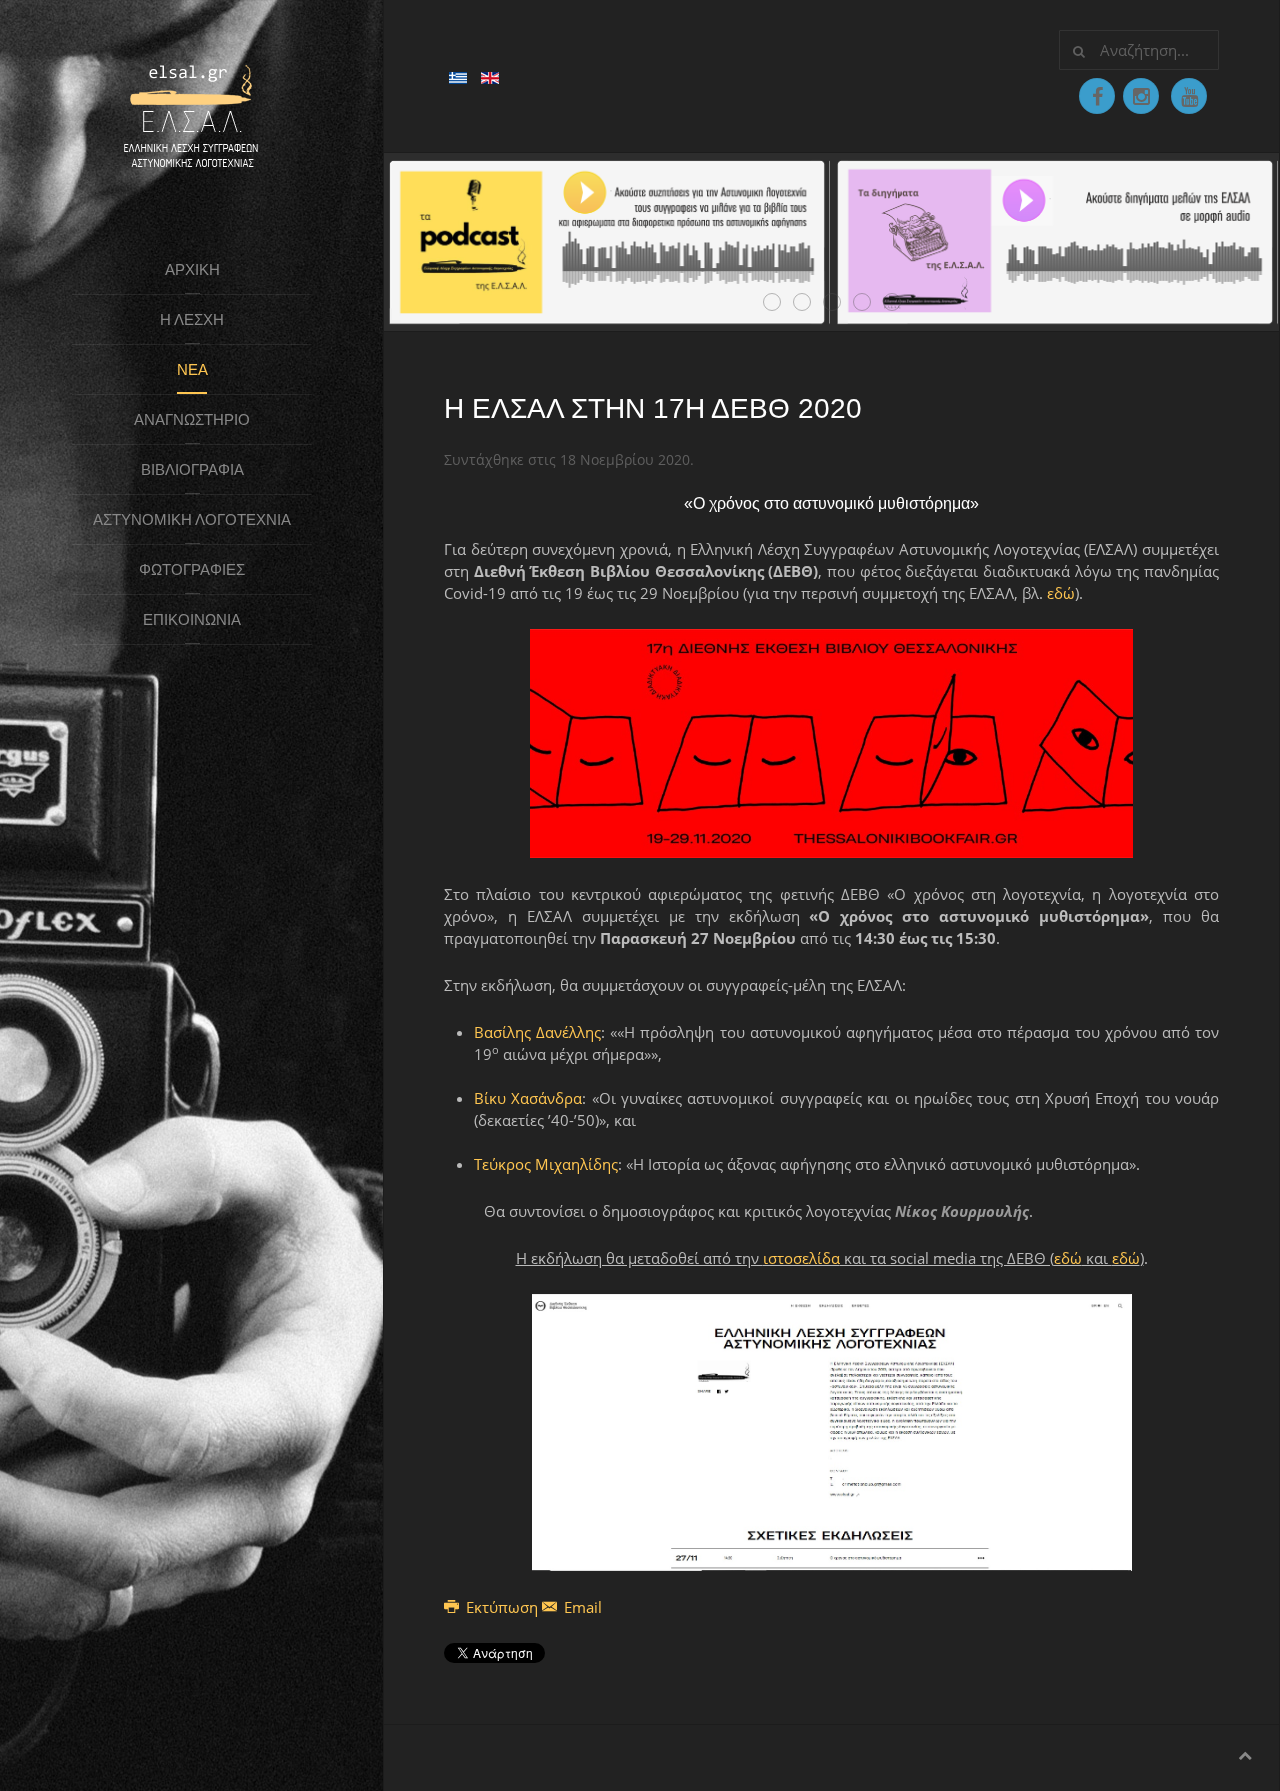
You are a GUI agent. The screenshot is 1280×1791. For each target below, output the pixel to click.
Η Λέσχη (192, 319)
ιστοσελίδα (801, 1258)
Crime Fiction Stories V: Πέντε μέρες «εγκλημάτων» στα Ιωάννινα (810, 303)
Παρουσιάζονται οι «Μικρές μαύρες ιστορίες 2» (870, 303)
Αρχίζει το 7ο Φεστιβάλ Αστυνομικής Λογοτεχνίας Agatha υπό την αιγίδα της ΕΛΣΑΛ (840, 303)
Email (581, 1607)
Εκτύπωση (502, 1607)
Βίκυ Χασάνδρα (528, 1098)
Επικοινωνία (192, 619)
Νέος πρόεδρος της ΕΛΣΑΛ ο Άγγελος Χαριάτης (780, 303)
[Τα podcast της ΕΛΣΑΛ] (607, 240)
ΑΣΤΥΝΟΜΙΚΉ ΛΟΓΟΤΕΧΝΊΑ (192, 519)
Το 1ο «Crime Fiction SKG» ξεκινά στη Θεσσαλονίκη (900, 303)
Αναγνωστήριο (192, 419)
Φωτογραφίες (192, 569)
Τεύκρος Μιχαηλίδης (546, 1164)
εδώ (1061, 593)
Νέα (192, 369)
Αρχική (192, 269)
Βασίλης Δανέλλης (537, 1032)
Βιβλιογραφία (192, 469)
